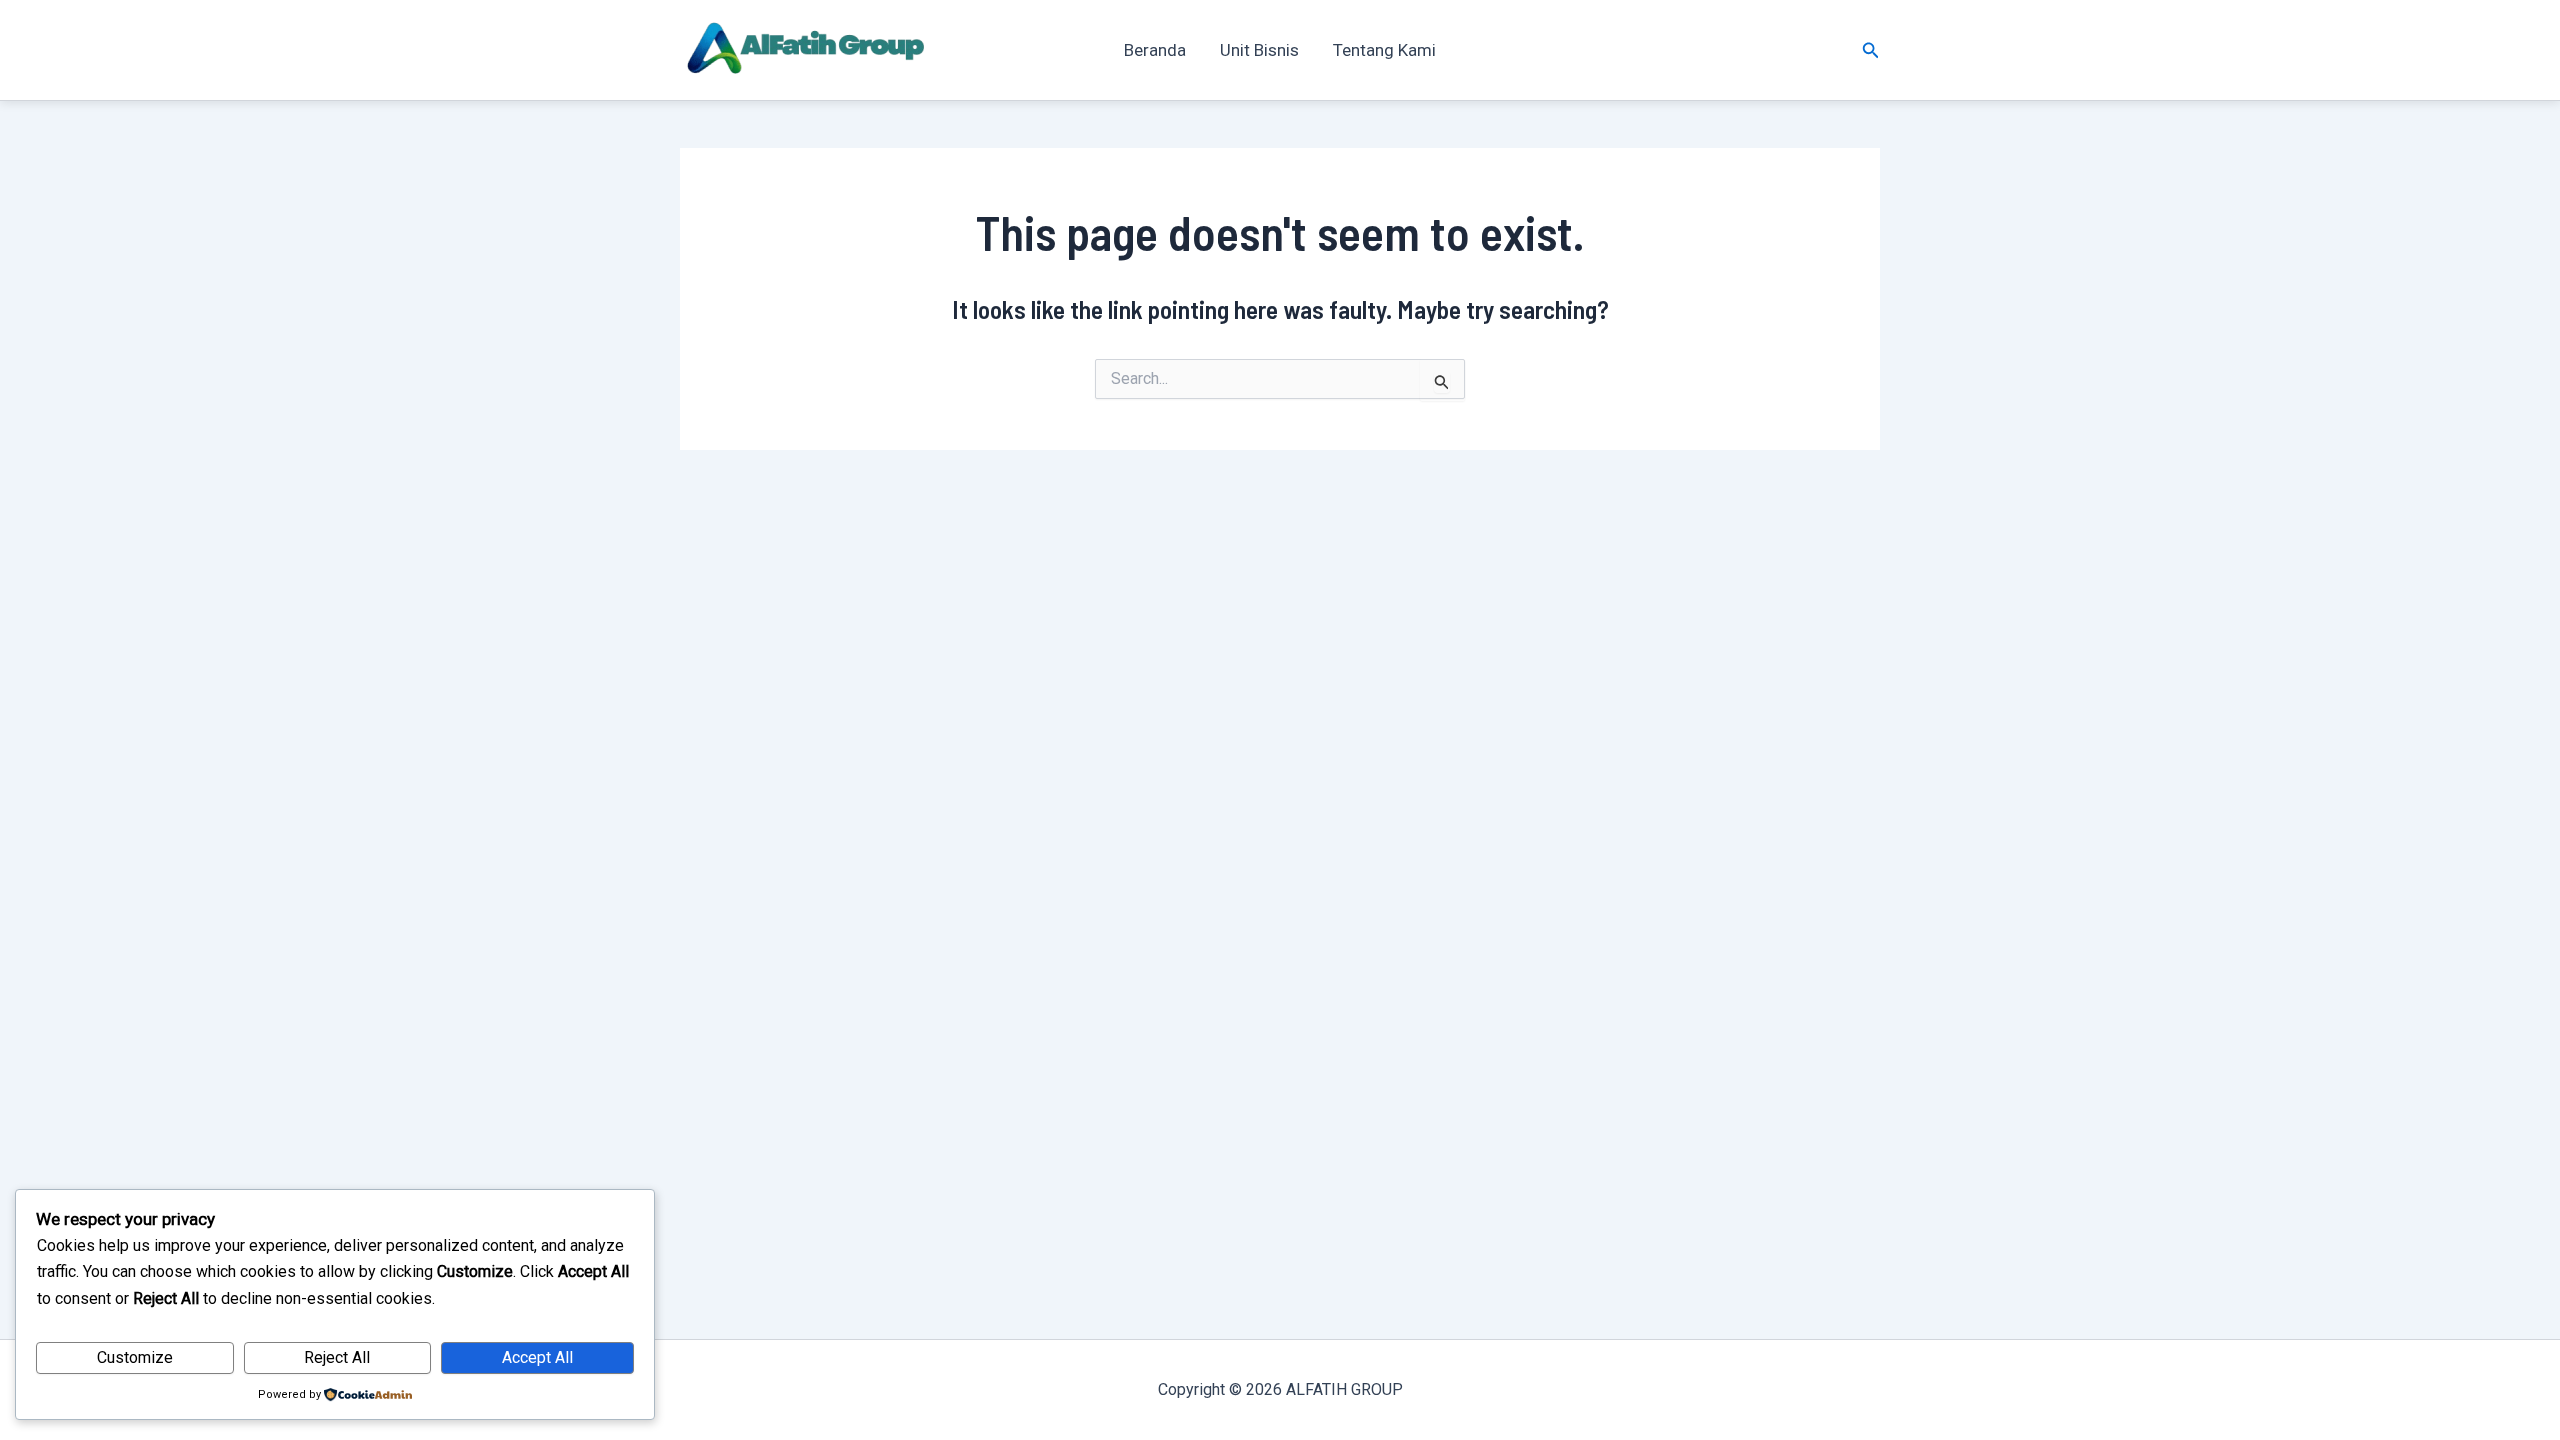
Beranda (1155, 50)
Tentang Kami (1384, 50)
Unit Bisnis (1259, 50)
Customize (135, 1357)
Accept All (537, 1357)
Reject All (337, 1357)
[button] (1871, 50)
